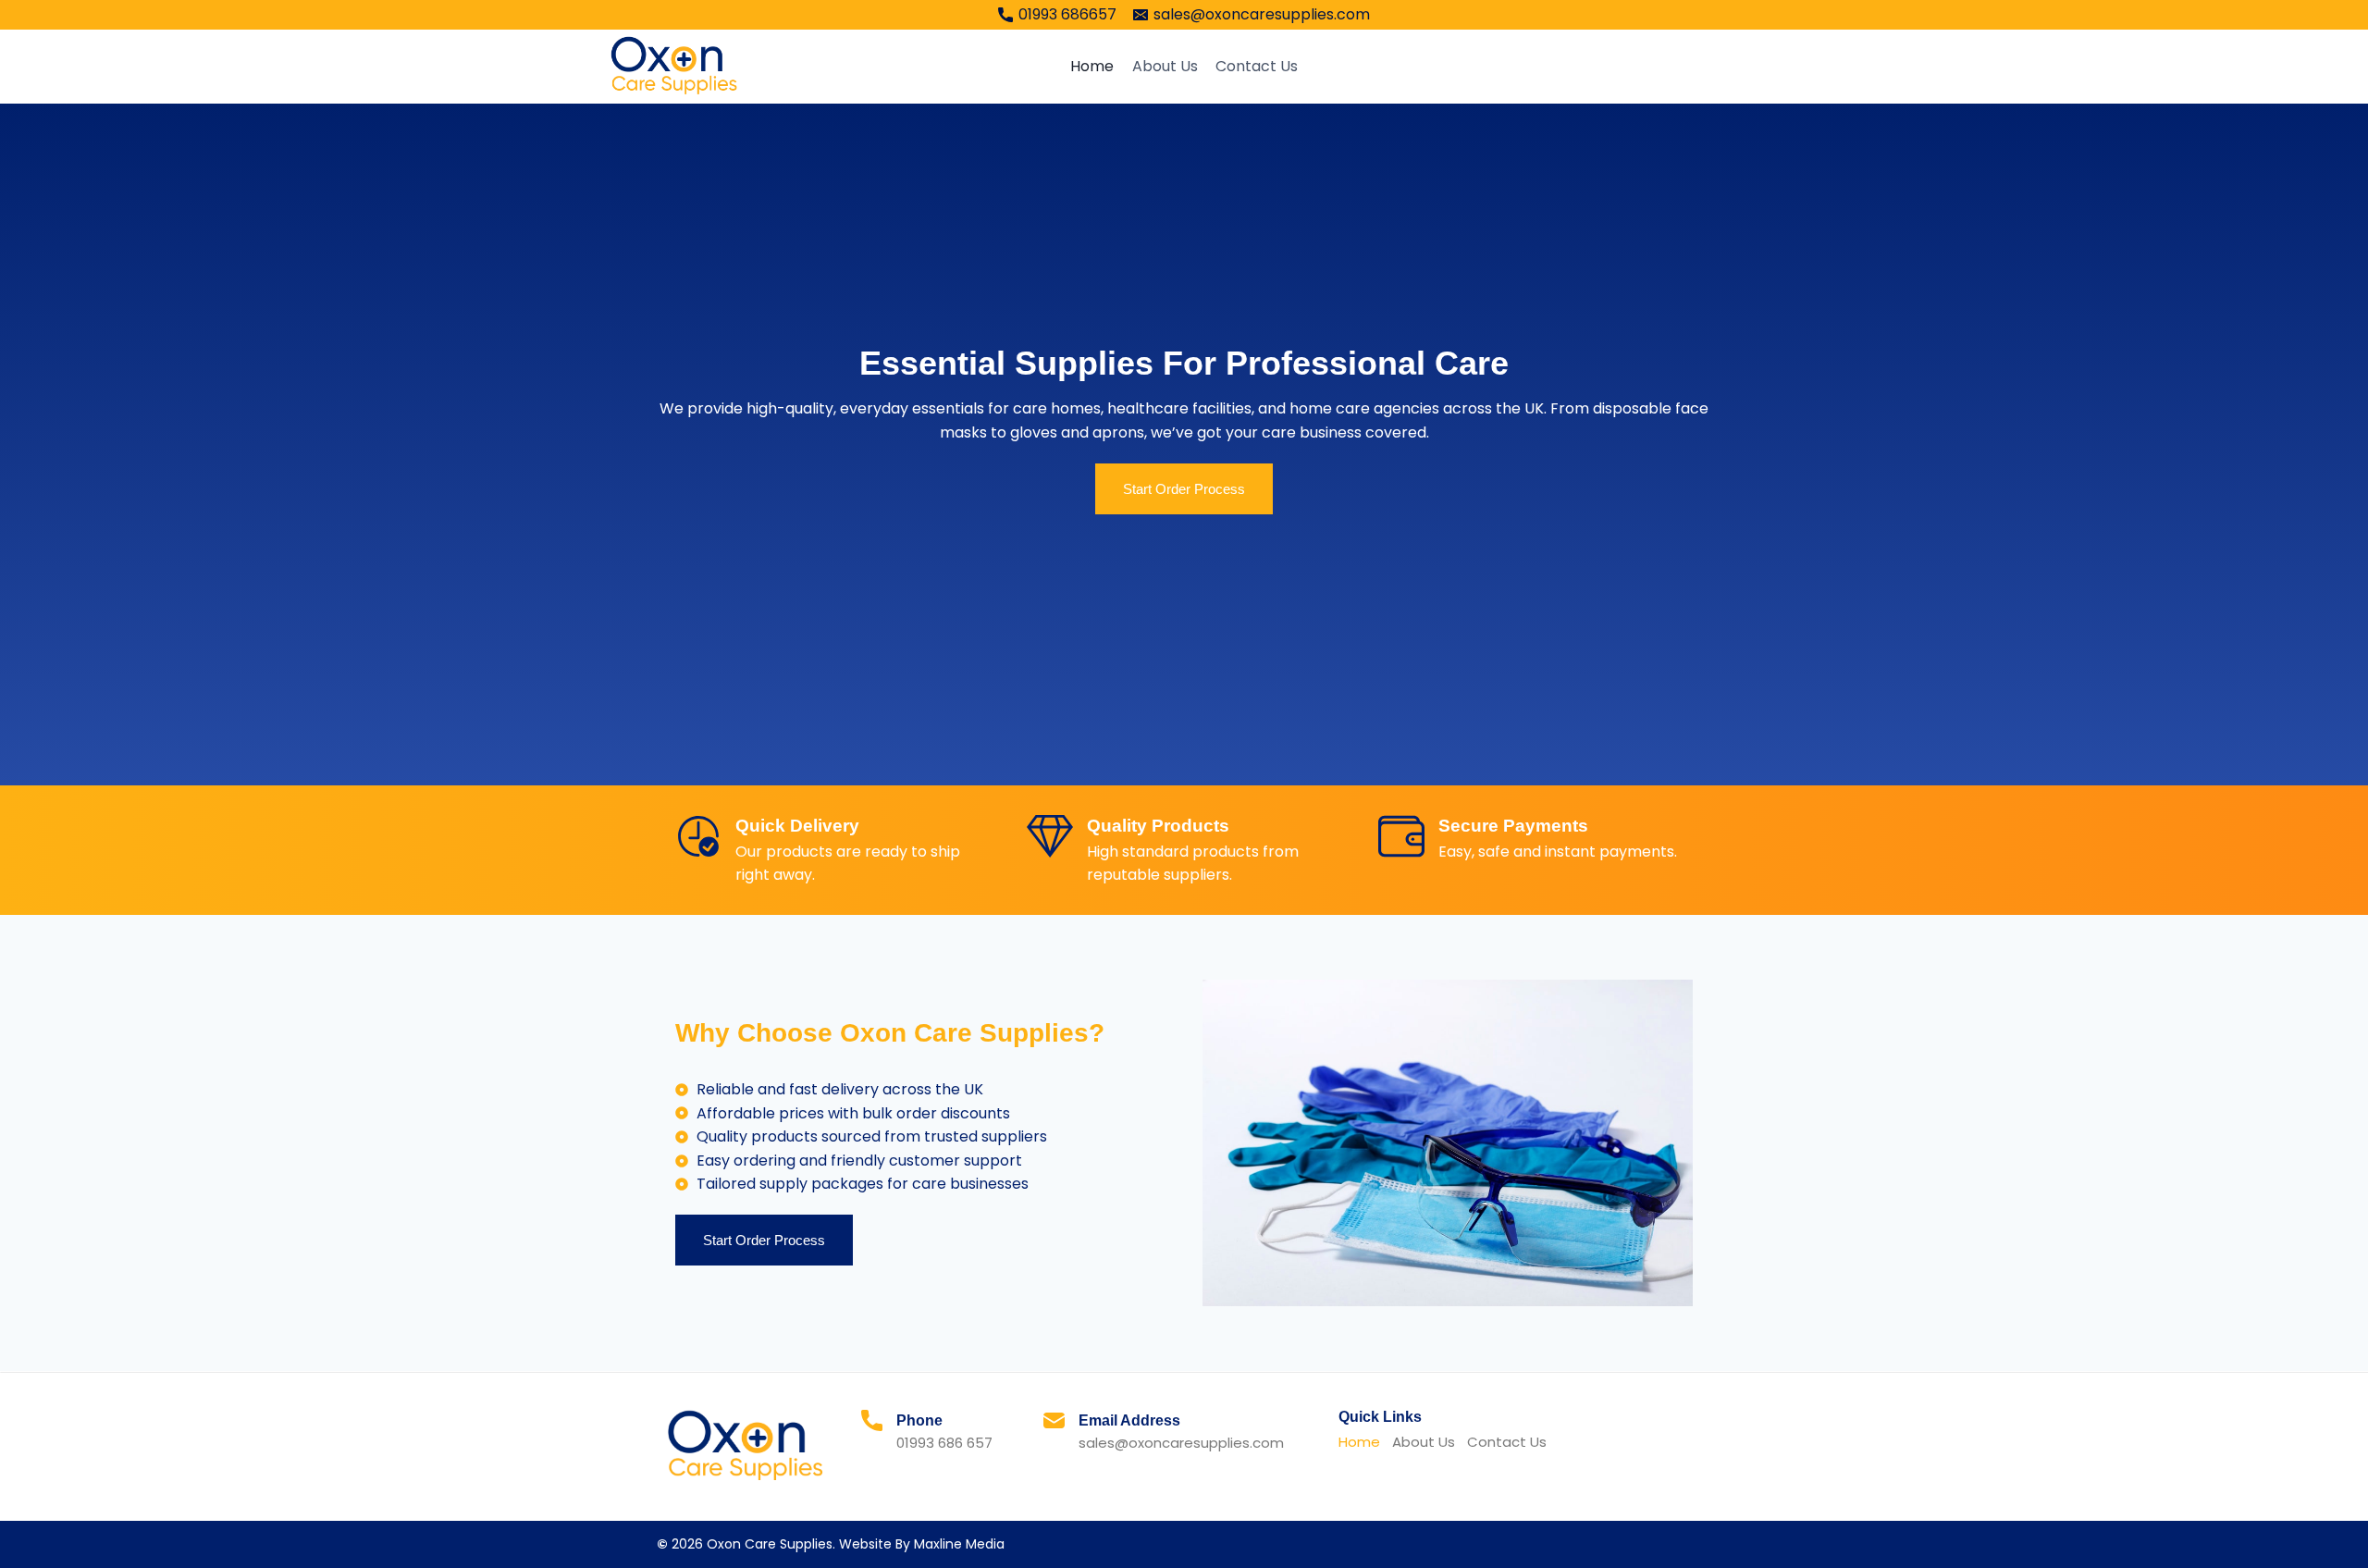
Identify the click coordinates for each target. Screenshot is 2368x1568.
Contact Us (1257, 66)
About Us (1165, 66)
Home (1092, 66)
